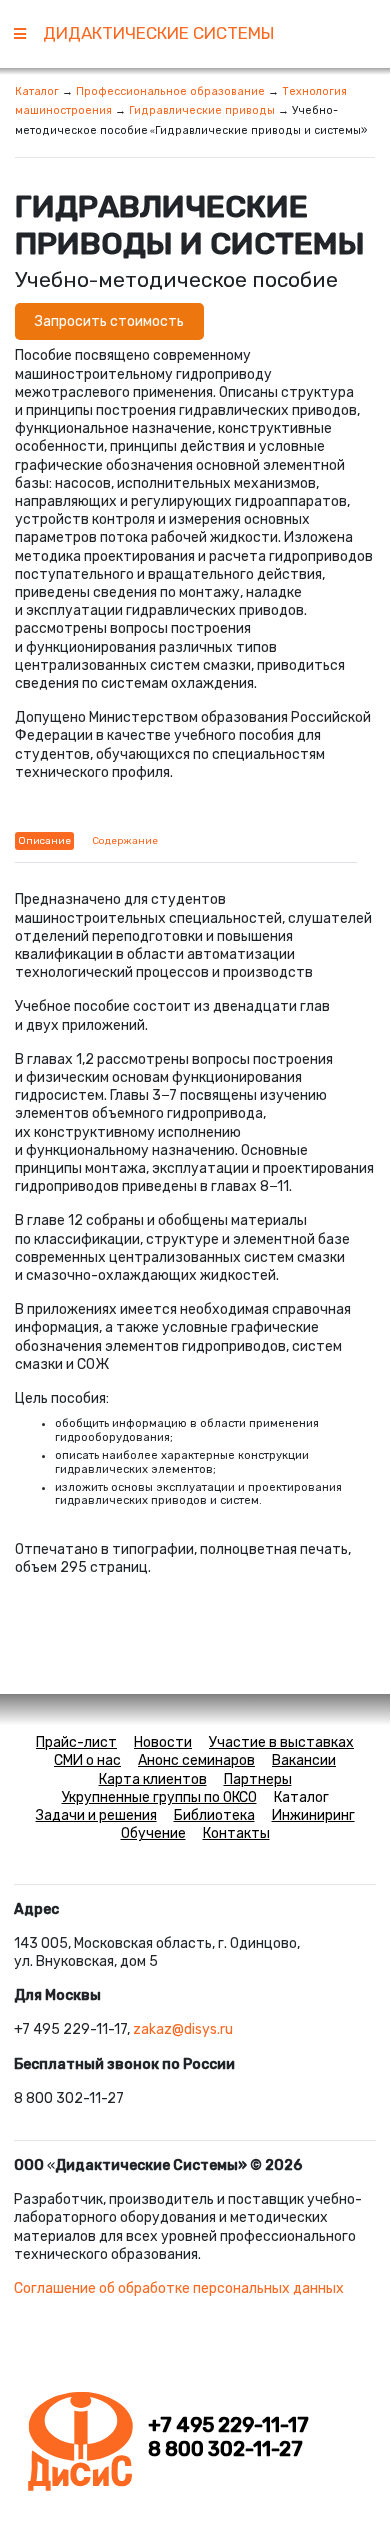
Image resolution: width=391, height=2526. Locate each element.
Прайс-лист (76, 1742)
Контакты (236, 1833)
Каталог (37, 91)
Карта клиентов (153, 1779)
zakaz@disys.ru (183, 2029)
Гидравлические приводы (202, 110)
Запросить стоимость (109, 321)
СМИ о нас (87, 1760)
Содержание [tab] (125, 841)
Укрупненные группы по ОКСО (159, 1797)
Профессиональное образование (170, 91)
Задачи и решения (96, 1815)
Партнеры (258, 1779)
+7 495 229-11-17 (228, 2425)
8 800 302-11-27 (225, 2449)
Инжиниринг (313, 1815)
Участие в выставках (281, 1742)
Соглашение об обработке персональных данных (179, 2288)
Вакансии (304, 1760)
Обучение (153, 1833)
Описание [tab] (44, 841)
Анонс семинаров (196, 1760)
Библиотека (214, 1815)
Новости (163, 1742)
